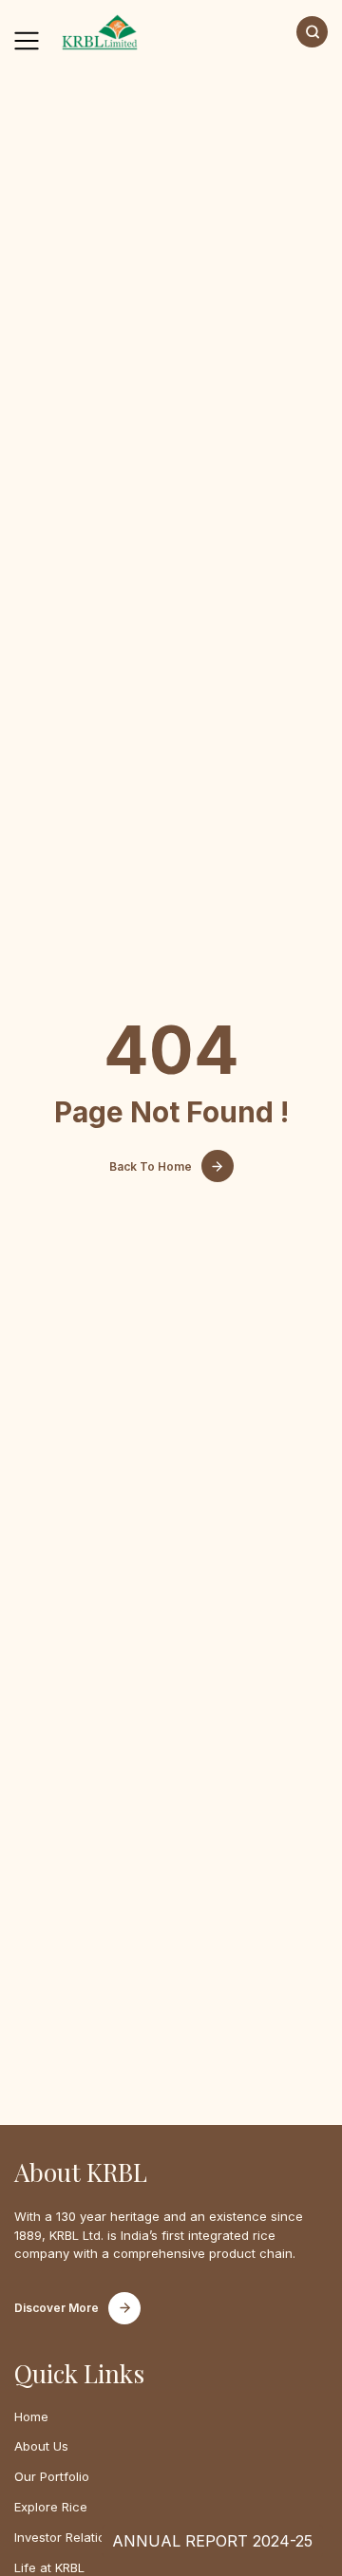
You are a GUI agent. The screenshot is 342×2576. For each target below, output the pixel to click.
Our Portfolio (52, 2476)
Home (31, 2416)
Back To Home (151, 1166)
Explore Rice (51, 2507)
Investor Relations (67, 2537)
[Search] (312, 32)
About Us (41, 2446)
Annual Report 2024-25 (212, 2541)
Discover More (57, 2308)
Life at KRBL (49, 2567)
